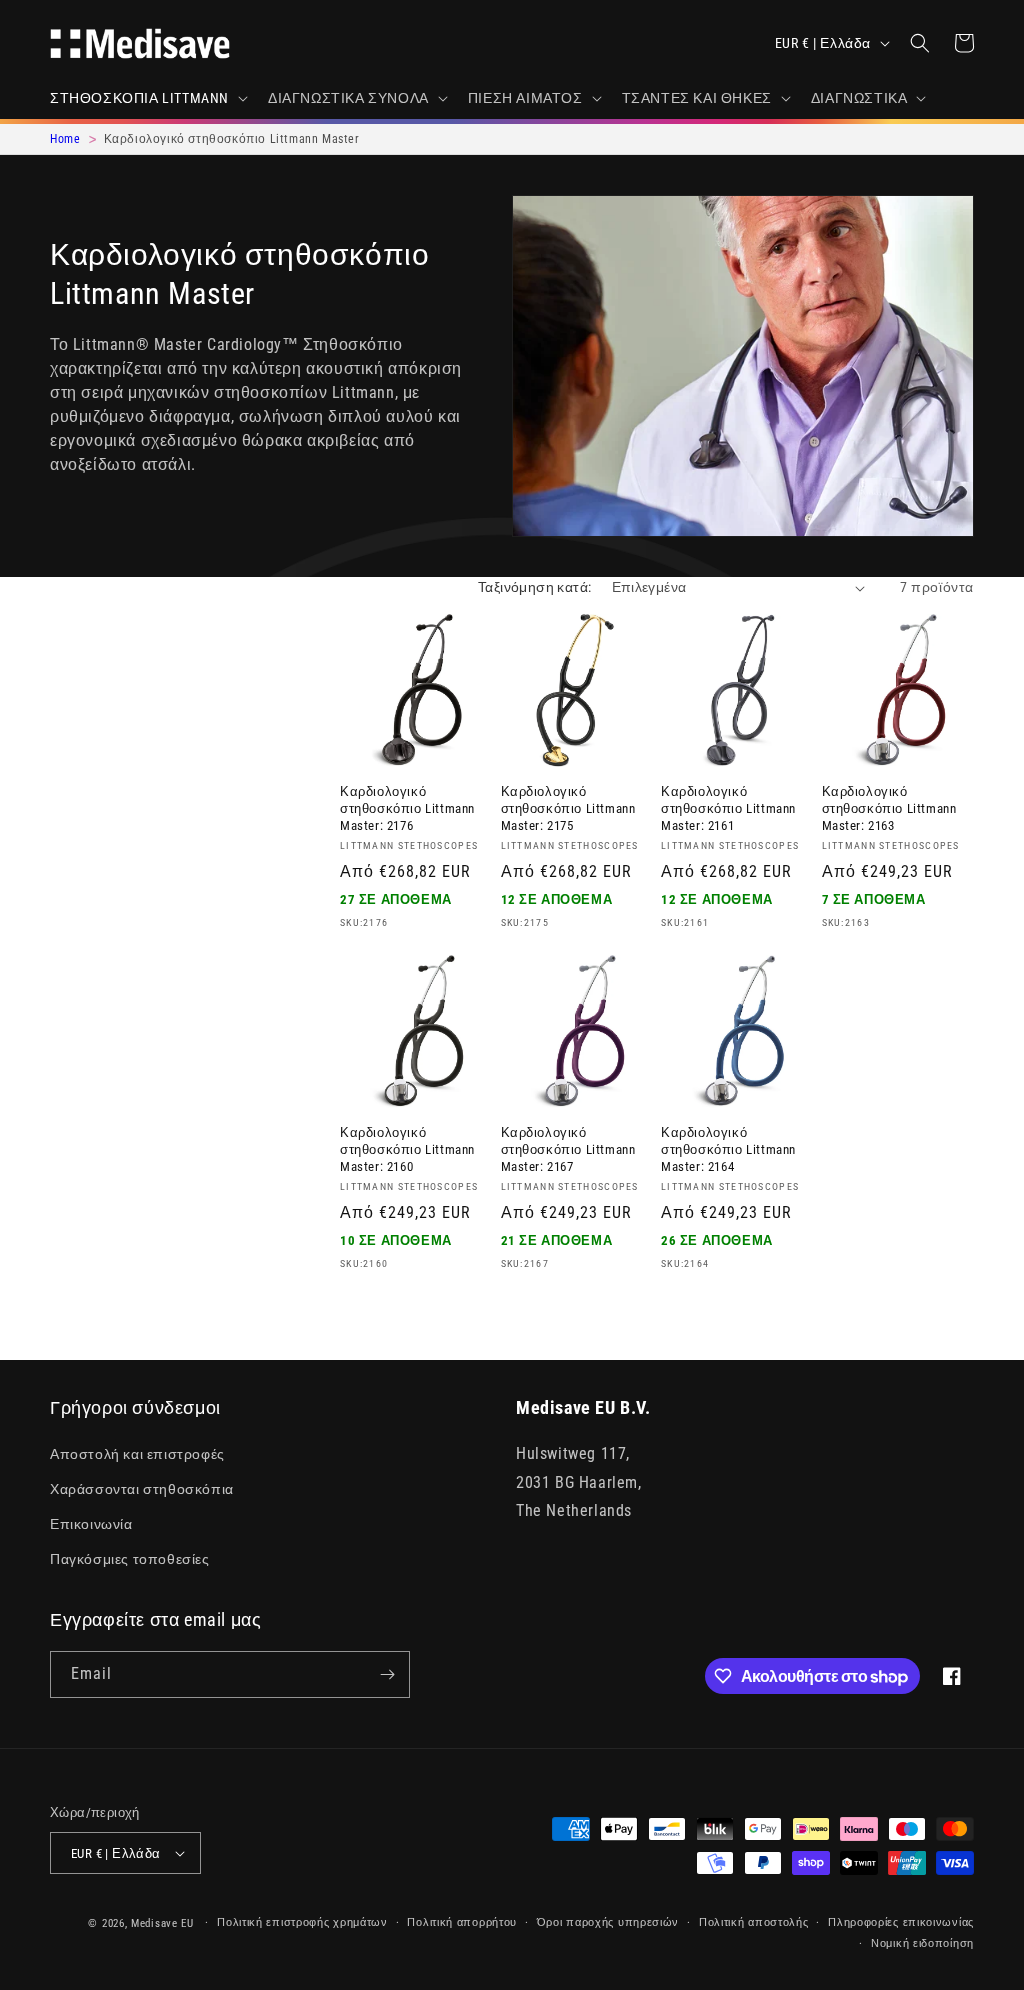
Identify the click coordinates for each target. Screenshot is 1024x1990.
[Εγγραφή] (387, 1674)
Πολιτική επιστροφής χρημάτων (302, 1922)
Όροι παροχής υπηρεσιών (608, 1922)
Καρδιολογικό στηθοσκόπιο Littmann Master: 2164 (728, 1149)
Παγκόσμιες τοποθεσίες (130, 1559)
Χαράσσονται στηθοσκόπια (142, 1489)
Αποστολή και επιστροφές (137, 1454)
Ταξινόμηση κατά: (534, 587)
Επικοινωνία (91, 1524)
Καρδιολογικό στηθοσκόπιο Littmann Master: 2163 (889, 808)
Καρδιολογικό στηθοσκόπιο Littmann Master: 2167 (568, 1149)
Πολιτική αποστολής (754, 1922)
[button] (147, 98)
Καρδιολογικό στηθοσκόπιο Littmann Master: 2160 (407, 1149)
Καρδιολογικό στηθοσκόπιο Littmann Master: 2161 (728, 808)
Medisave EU (162, 1923)
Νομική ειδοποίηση (922, 1943)
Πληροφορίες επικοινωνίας (901, 1922)
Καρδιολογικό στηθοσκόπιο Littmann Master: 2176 (407, 808)
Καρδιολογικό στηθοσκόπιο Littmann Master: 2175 (568, 808)
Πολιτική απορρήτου (462, 1922)
